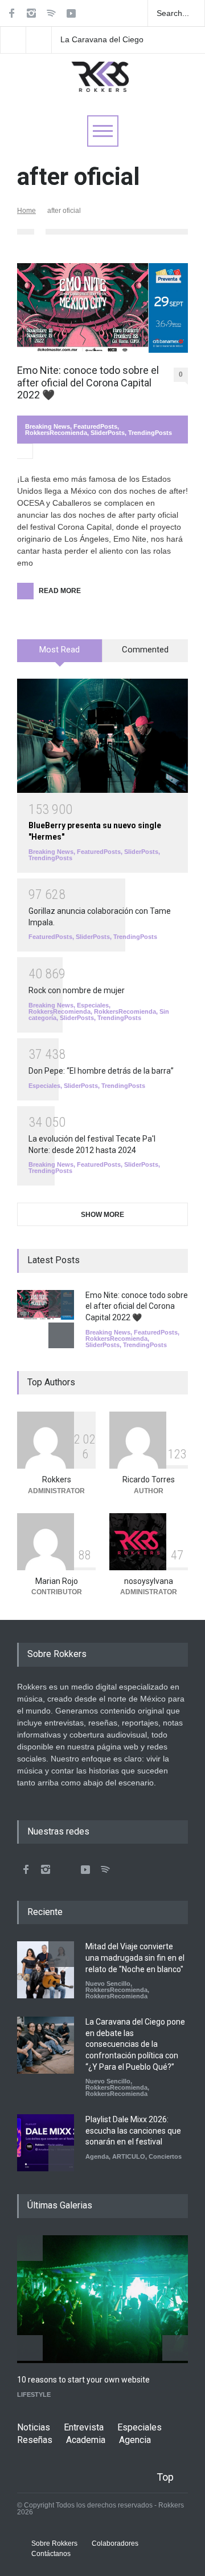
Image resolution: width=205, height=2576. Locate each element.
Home (26, 211)
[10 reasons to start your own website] (102, 2299)
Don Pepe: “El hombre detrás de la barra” (101, 1071)
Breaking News (48, 426)
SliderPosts (108, 433)
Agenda (97, 2156)
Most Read (60, 650)
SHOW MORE (102, 1215)
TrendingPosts (150, 433)
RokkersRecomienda (56, 433)
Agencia (135, 2440)
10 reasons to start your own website (83, 2380)
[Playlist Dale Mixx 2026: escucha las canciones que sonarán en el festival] (46, 2143)
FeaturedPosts (95, 426)
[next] (61, 1335)
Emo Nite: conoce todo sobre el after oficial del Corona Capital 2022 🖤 (88, 382)
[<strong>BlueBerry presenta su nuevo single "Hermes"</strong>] (102, 736)
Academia (86, 2440)
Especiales (93, 1005)
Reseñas (35, 2440)
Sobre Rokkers (54, 2543)
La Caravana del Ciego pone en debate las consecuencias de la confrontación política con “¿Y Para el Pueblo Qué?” (108, 40)
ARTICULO (129, 2156)
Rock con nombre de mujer (77, 990)
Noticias (34, 2427)
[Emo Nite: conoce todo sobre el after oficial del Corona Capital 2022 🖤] (102, 308)
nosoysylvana (149, 1581)
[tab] (60, 655)
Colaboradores (115, 2543)
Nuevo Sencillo (108, 1984)
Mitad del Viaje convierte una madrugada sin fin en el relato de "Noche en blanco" (135, 1958)
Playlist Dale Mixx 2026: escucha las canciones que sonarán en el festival (133, 2130)
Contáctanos (51, 2554)
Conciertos (165, 2156)
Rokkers (57, 1480)
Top (165, 2477)
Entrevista (84, 2427)
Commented (145, 650)
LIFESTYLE (34, 2394)
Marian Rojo (57, 1581)
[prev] (61, 1303)
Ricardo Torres (149, 1480)
